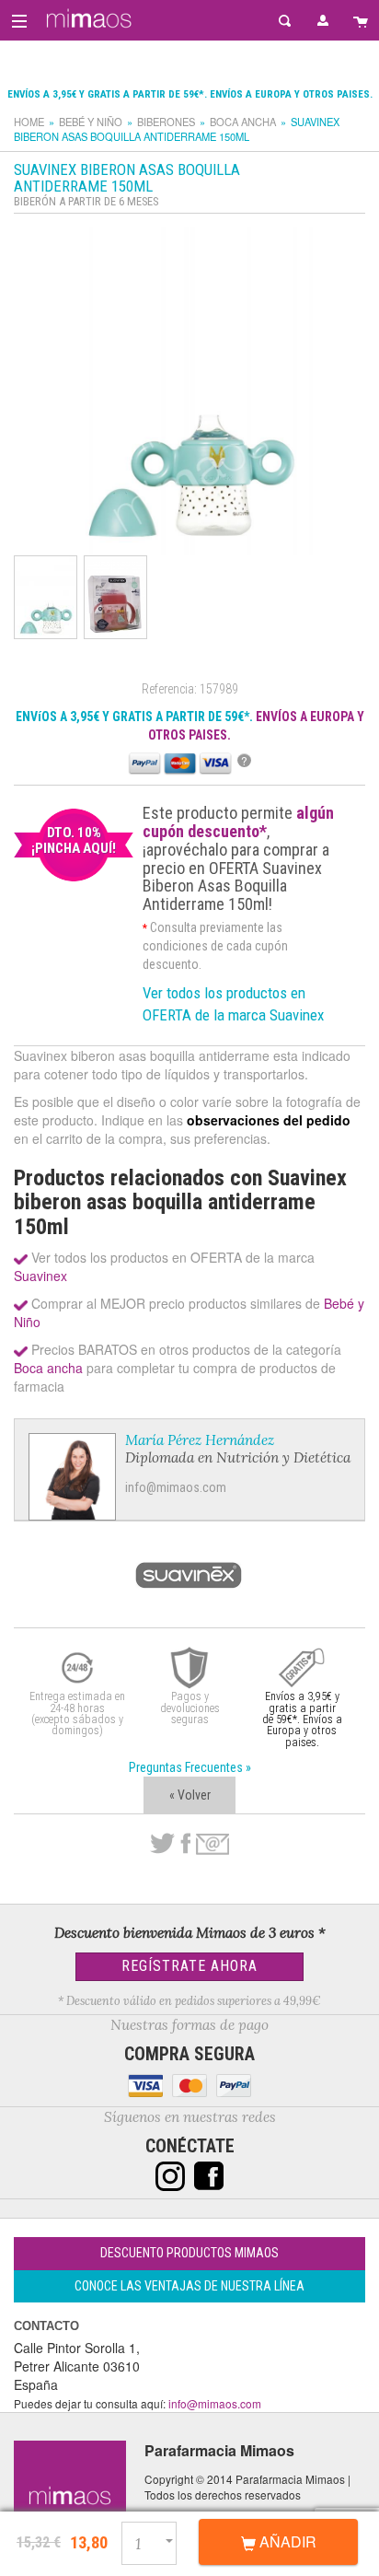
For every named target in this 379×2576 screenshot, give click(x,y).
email (212, 1844)
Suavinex (40, 1276)
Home (29, 122)
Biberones (166, 122)
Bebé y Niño (91, 122)
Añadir (286, 2541)
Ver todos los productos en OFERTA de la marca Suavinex (233, 1004)
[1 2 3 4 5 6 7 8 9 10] (156, 2541)
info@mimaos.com (176, 1487)
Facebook (185, 1844)
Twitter (162, 1844)
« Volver (190, 1795)
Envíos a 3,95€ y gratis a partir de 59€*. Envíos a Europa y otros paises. (190, 94)
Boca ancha (243, 122)
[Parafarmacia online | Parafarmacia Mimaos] (86, 18)
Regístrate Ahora (189, 1966)
